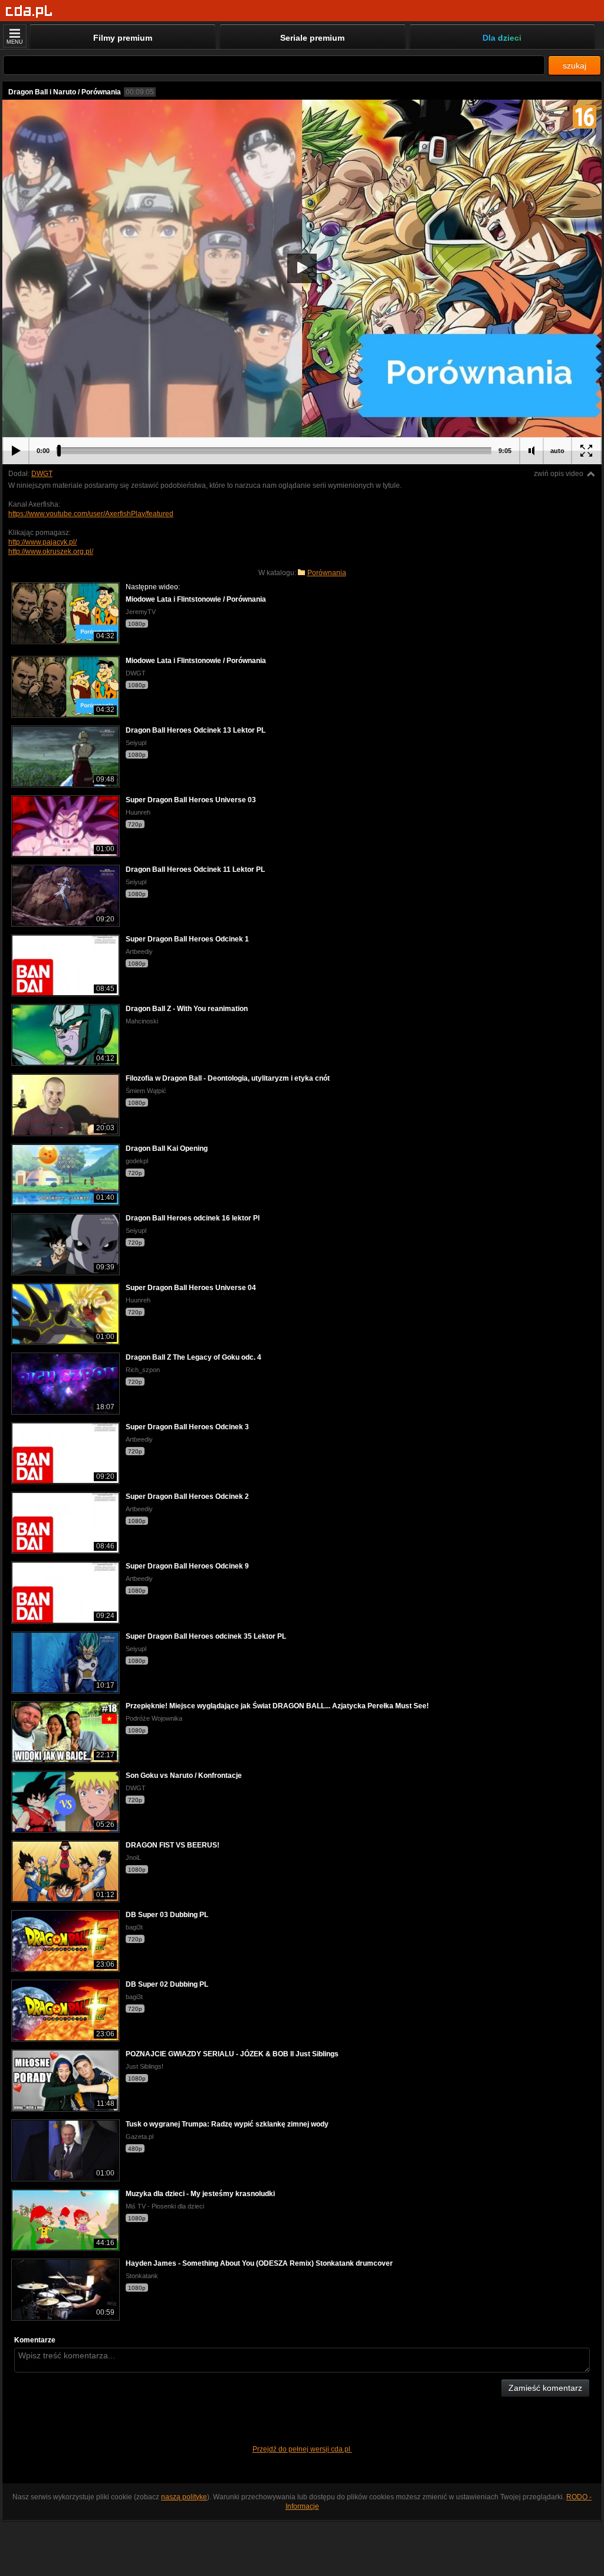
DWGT (42, 474)
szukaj (575, 65)
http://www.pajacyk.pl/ (42, 542)
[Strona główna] (29, 12)
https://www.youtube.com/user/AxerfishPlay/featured (91, 514)
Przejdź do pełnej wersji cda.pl (302, 2449)
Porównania (327, 573)
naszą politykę (184, 2497)
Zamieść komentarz (545, 2388)
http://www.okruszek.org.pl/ (51, 552)
